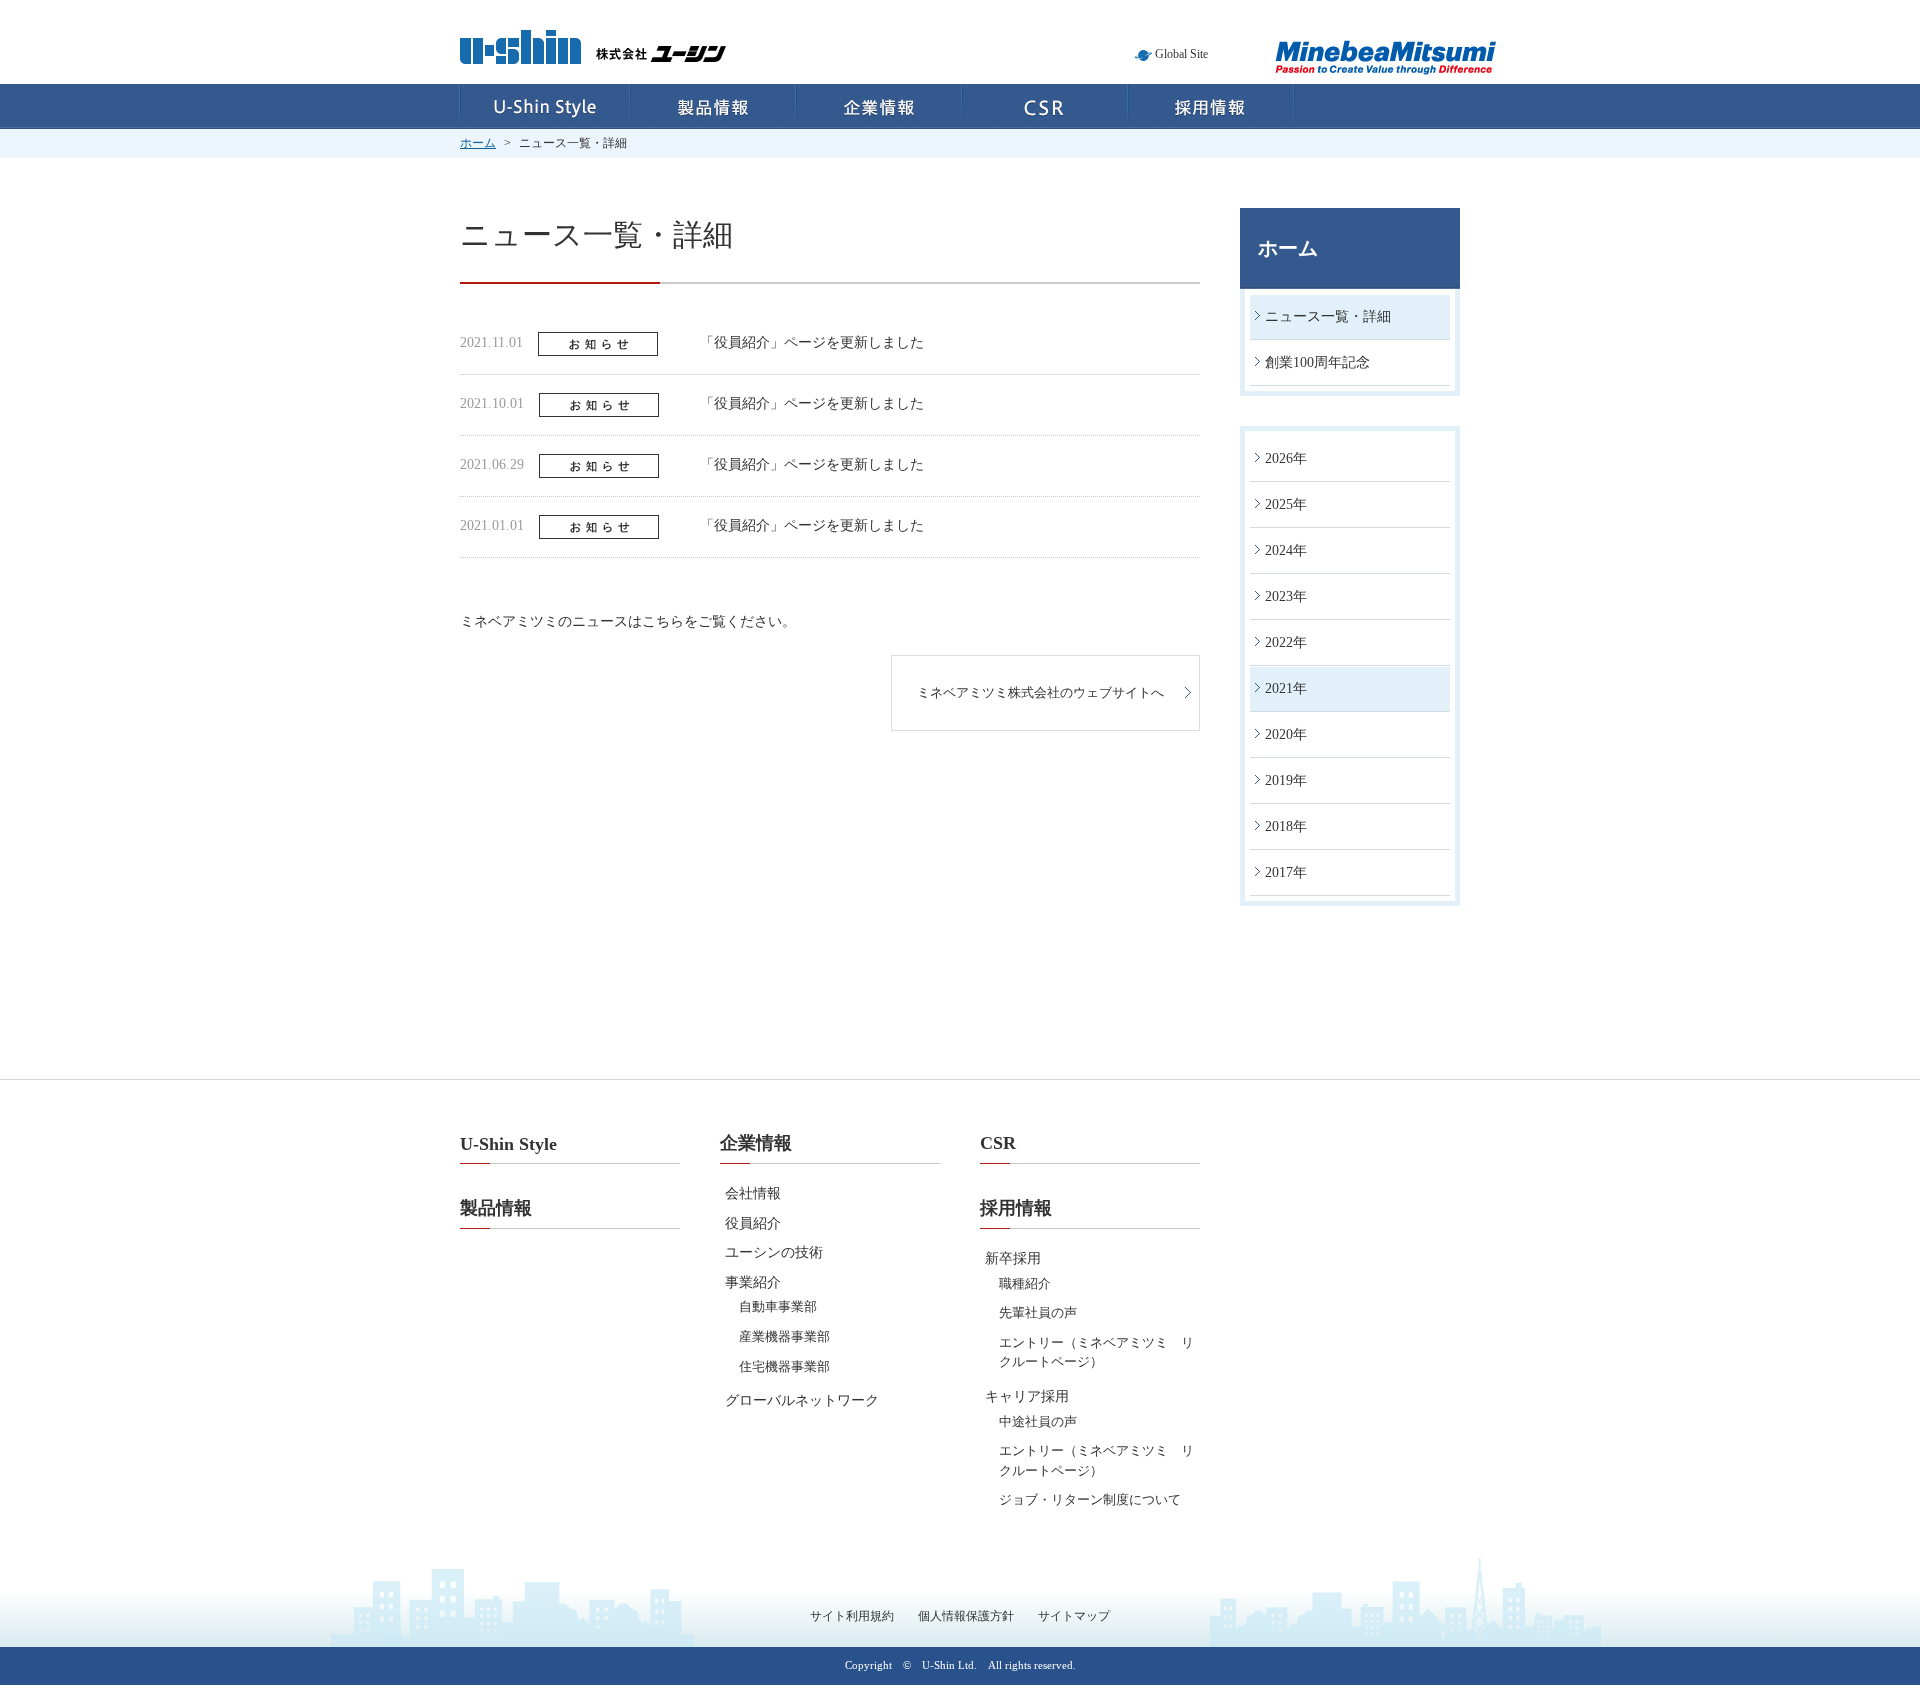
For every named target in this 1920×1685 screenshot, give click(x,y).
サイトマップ (1074, 1616)
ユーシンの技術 (774, 1252)
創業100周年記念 (1317, 362)
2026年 (1286, 458)
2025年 (1286, 504)
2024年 (1286, 550)
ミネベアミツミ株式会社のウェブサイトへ (1040, 693)
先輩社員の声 (1038, 1312)
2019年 (1286, 780)
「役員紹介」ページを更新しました (812, 342)
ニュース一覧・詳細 (1328, 316)
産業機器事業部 (784, 1336)
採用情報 (1211, 106)
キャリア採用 (1027, 1396)
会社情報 (753, 1193)
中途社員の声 (1038, 1421)
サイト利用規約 (852, 1616)
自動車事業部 (778, 1306)
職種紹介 (1025, 1283)
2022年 (1286, 642)
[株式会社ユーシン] (593, 59)
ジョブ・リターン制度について (1090, 1499)
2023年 (1286, 596)
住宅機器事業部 (784, 1366)
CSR (1045, 106)
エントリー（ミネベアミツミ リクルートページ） (1096, 1352)
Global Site (1181, 54)
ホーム (478, 143)
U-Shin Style (544, 106)
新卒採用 (1013, 1258)
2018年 (1286, 826)
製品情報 (713, 106)
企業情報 (879, 106)
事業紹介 (753, 1282)
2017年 (1286, 872)
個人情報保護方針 (966, 1616)
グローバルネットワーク (802, 1400)
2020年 (1286, 734)
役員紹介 (753, 1223)
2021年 (1286, 688)
